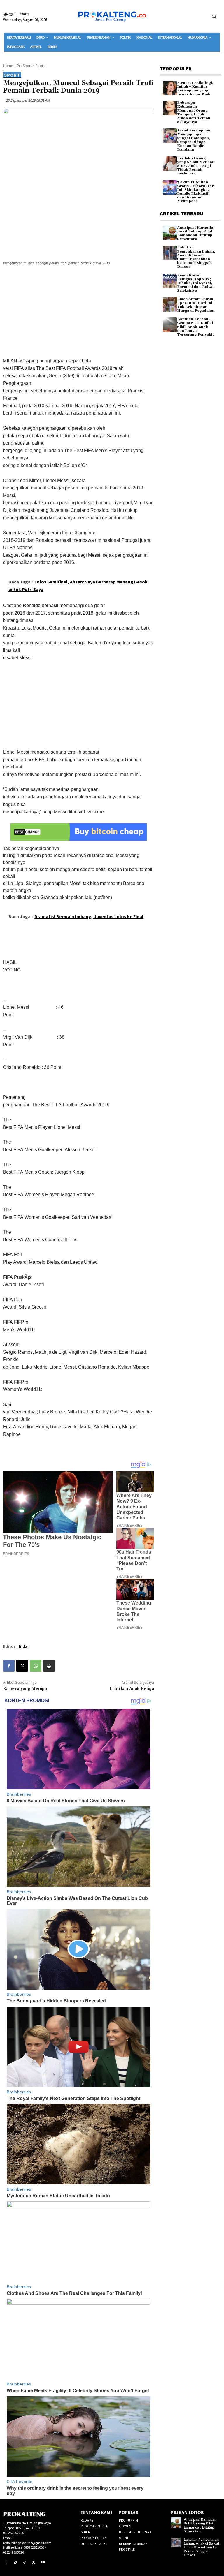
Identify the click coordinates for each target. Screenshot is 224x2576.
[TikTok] (24, 2563)
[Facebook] (9, 1666)
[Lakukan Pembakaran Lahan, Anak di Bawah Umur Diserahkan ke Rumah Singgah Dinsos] (170, 253)
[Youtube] (43, 2563)
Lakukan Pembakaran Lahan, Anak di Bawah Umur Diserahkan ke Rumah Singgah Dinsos (196, 257)
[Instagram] (15, 2563)
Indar (24, 1646)
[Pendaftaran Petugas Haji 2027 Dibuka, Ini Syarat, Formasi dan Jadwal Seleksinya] (170, 281)
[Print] (49, 1666)
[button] (214, 16)
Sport (40, 66)
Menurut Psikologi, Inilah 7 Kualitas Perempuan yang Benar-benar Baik (195, 89)
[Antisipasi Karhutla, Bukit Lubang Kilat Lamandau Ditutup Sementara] (170, 233)
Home (8, 66)
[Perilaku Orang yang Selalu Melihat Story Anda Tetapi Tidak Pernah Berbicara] (170, 164)
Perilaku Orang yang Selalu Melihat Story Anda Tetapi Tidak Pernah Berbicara (195, 166)
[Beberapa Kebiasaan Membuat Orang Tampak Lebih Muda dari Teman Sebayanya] (170, 108)
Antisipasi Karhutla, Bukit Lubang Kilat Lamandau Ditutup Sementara (196, 233)
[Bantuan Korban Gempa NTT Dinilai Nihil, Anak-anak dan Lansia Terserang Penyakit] (170, 324)
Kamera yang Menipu (25, 1689)
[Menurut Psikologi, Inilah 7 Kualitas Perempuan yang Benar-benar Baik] (170, 88)
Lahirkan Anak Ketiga (132, 1689)
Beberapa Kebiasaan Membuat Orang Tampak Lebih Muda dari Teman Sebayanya (194, 112)
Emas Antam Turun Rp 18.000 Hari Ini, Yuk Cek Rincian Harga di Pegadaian (196, 305)
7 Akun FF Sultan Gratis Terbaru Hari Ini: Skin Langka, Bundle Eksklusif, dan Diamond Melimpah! (196, 192)
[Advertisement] (78, 313)
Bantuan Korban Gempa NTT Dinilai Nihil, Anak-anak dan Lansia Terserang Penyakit (195, 327)
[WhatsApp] (36, 1666)
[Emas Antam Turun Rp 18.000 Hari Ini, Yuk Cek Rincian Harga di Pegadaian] (170, 304)
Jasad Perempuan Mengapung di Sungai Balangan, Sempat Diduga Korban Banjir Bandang (194, 140)
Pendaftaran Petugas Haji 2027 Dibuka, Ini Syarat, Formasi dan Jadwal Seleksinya (196, 283)
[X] (22, 1666)
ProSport (24, 66)
